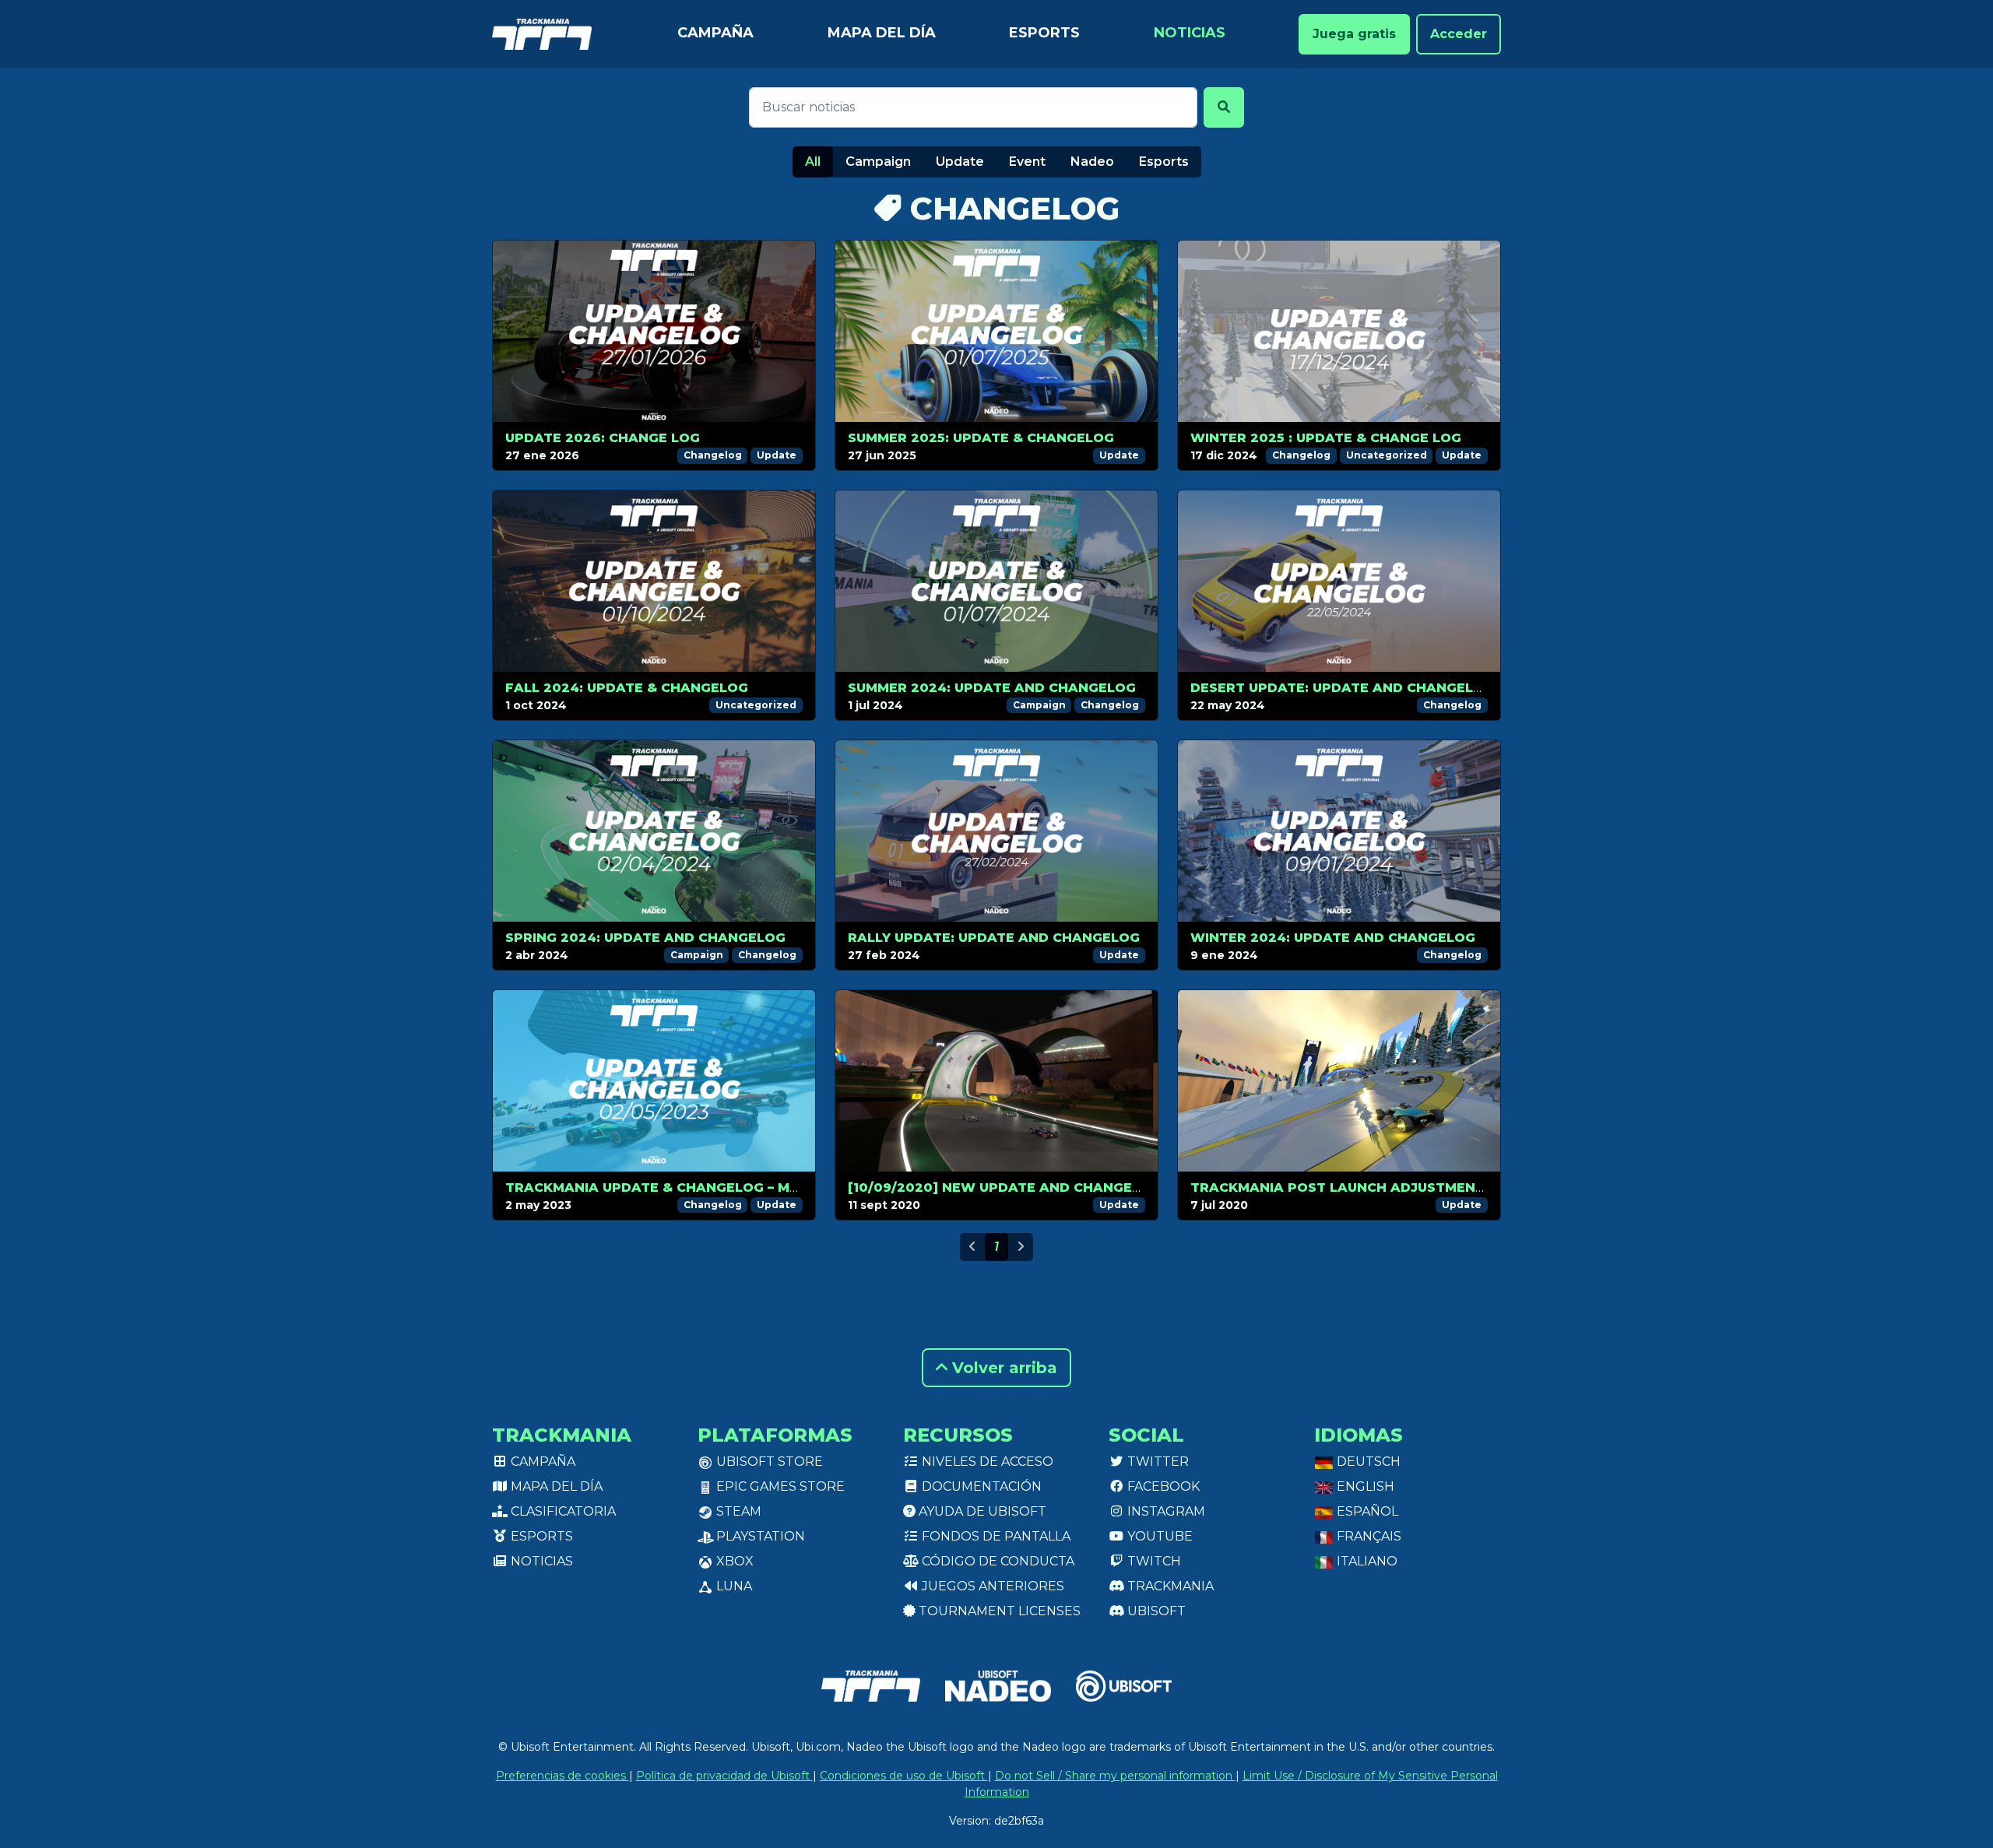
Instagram (1165, 1511)
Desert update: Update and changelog (1342, 688)
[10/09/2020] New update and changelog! (1006, 1187)
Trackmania (1169, 1586)
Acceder (1459, 34)
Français (1367, 1536)
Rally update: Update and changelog (994, 938)
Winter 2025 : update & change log (1326, 438)
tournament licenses (998, 1611)
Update (960, 162)
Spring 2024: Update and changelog (645, 938)
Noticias (1190, 33)
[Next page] (1021, 1247)
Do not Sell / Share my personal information (1115, 1776)
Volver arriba (1002, 1368)
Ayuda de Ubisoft (981, 1511)
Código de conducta (996, 1561)
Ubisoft (1155, 1611)
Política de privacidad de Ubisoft (724, 1776)
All (813, 162)
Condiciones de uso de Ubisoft (904, 1776)
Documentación (980, 1486)
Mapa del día (882, 33)
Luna (733, 1586)
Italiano (1366, 1561)
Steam (737, 1511)
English (1364, 1486)
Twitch (1153, 1561)
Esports (1044, 33)
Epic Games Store (779, 1486)
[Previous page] (972, 1247)
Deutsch (1367, 1462)
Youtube (1158, 1536)
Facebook (1162, 1486)
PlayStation (759, 1536)
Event (1027, 162)
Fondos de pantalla (995, 1536)
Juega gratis (1354, 34)
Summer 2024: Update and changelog (992, 688)
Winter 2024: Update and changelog (1333, 938)
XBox (733, 1561)
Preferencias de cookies (562, 1776)
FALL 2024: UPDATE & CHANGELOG (627, 688)
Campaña (715, 33)
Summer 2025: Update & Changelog (981, 438)
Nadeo (1092, 162)
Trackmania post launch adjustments (1342, 1187)
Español (1366, 1511)
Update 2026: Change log (603, 438)
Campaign (878, 162)
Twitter (1156, 1462)
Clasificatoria (562, 1511)
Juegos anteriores (991, 1586)
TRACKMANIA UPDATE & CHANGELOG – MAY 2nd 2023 (692, 1187)
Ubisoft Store (768, 1462)
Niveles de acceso (986, 1462)
